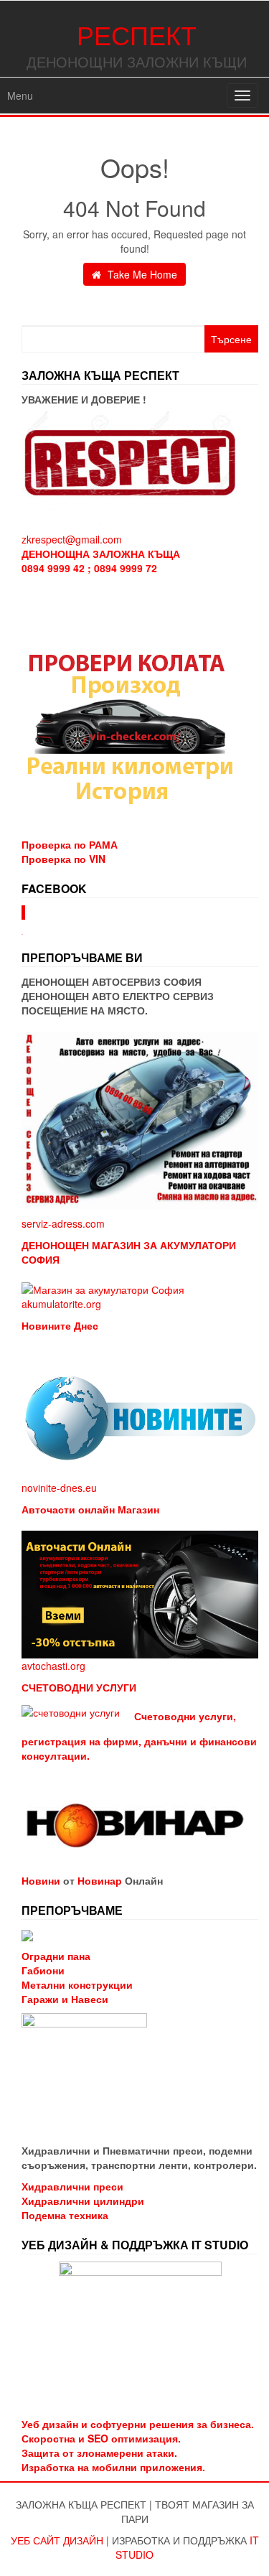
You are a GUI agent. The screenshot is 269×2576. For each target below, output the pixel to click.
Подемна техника (65, 2215)
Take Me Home (141, 274)
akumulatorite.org (61, 1304)
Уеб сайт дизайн (57, 2540)
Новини (41, 1880)
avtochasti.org (53, 1666)
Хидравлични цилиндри (83, 2201)
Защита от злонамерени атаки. (99, 2453)
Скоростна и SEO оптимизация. (101, 2438)
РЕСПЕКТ (137, 34)
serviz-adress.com (63, 1223)
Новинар (100, 1880)
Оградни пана (56, 1956)
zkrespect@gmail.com (72, 539)
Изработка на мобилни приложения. (113, 2467)
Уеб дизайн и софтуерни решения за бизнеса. (138, 2424)
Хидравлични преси (72, 2186)
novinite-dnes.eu (59, 1488)
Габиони (43, 1970)
